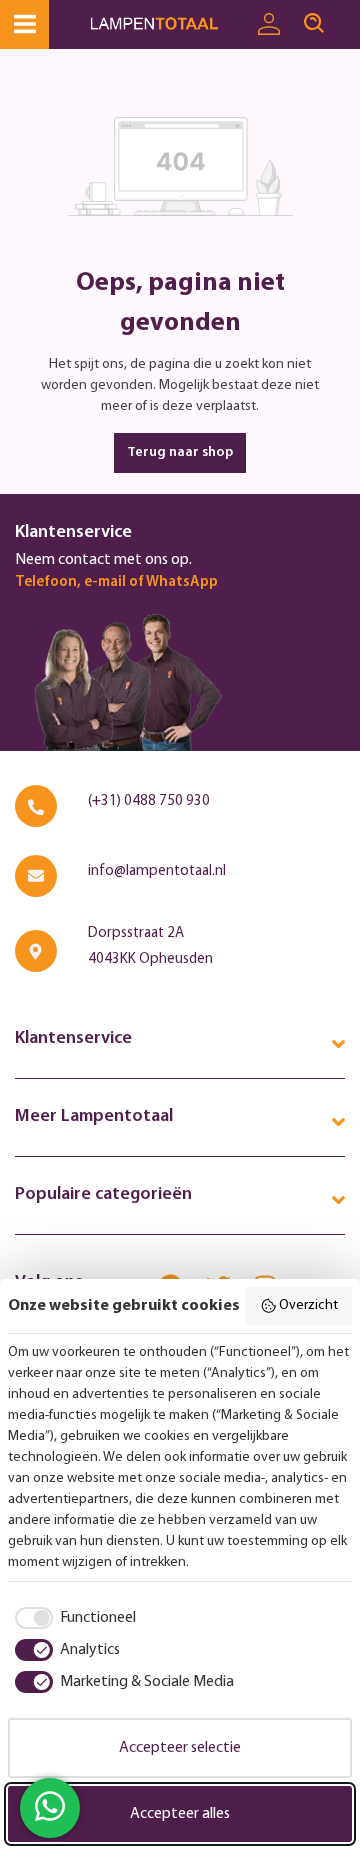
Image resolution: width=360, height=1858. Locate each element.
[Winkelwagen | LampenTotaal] (348, 15)
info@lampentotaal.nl (157, 871)
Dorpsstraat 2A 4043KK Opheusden (150, 946)
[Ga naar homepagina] (167, 24)
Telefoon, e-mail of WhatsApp (116, 582)
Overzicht (308, 1305)
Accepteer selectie (180, 1748)
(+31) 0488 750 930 (149, 801)
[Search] (314, 24)
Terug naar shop (180, 452)
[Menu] (24, 24)
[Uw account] (269, 25)
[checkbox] (72, 1618)
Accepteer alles (180, 1814)
